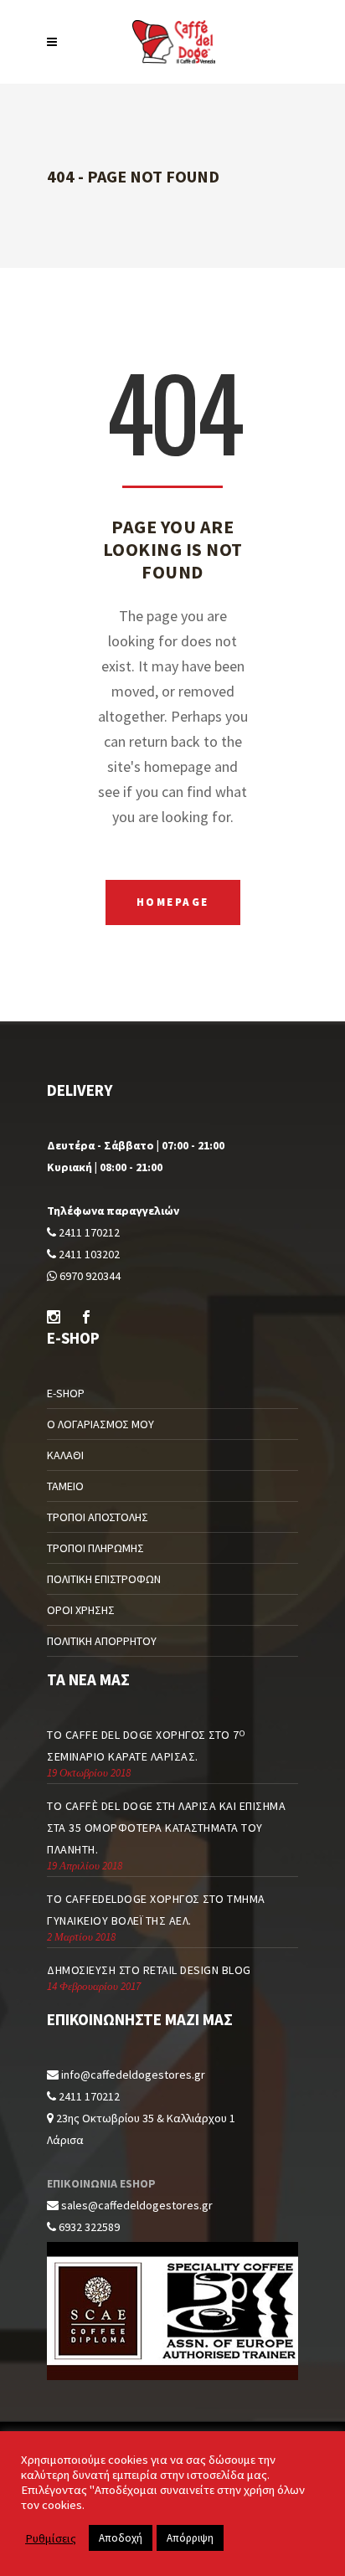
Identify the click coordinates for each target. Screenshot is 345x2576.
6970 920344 (89, 1276)
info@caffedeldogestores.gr (133, 2075)
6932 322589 (88, 2227)
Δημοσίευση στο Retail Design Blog (149, 1970)
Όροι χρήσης (81, 1610)
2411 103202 (88, 1254)
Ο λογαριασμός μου (100, 1424)
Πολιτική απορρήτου (102, 1641)
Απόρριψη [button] (190, 2538)
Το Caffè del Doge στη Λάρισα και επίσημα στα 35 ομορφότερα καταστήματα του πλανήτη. (166, 1828)
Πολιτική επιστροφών (104, 1579)
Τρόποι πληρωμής (95, 1548)
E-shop (66, 1393)
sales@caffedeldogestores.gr (137, 2205)
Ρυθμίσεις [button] (51, 2538)
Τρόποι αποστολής (98, 1517)
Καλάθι (65, 1455)
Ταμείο (65, 1486)
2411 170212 (88, 1232)
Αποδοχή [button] (121, 2538)
